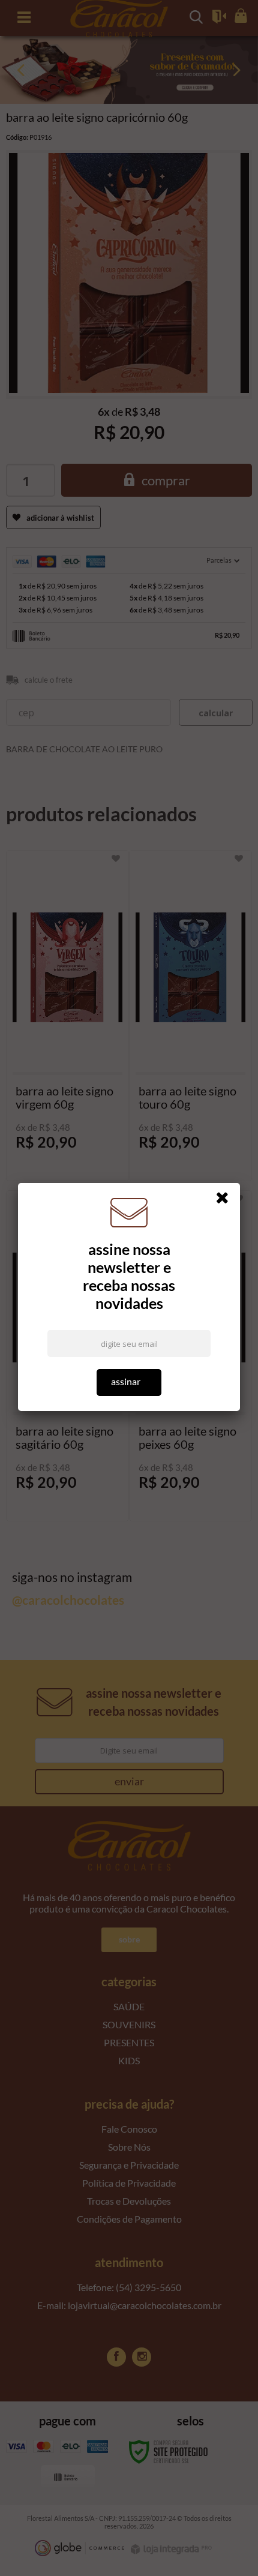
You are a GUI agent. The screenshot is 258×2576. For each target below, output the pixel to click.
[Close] (226, 1200)
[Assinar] (129, 1382)
